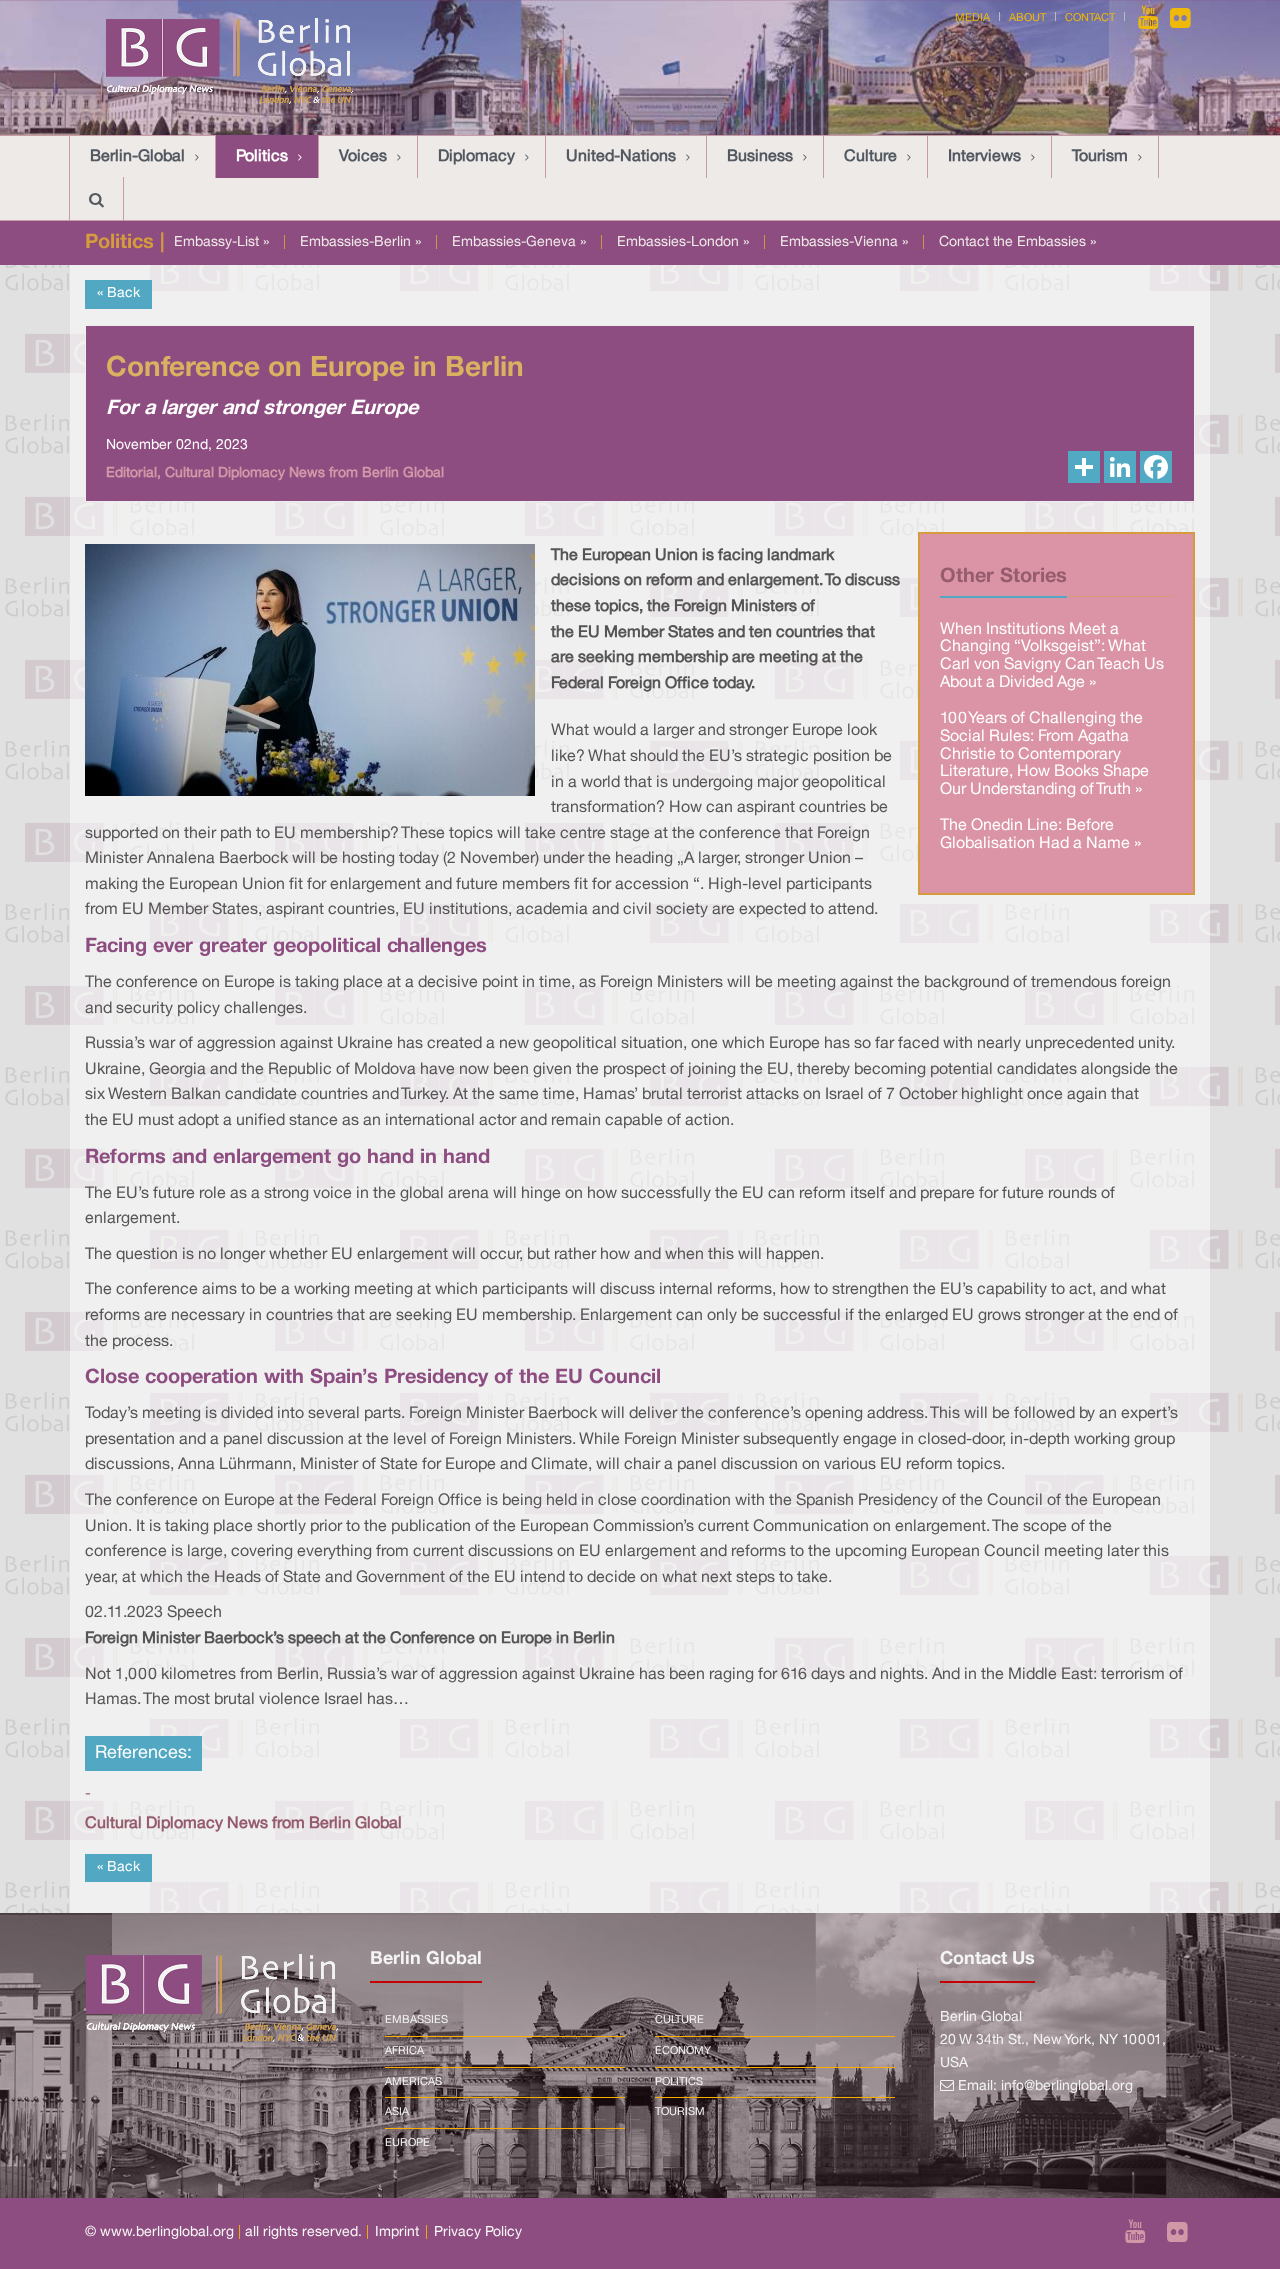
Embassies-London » (683, 242)
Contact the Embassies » (1017, 242)
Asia (397, 2112)
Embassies (416, 2020)
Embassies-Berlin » (360, 242)
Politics (262, 157)
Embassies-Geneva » (519, 242)
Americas (413, 2082)
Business (760, 157)
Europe (407, 2143)
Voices (363, 157)
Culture (870, 157)
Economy (683, 2051)
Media (972, 18)
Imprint (397, 2232)
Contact (1090, 18)
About (1027, 18)
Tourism (1100, 157)
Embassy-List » (221, 242)
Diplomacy (476, 157)
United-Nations (621, 157)
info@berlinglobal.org (1067, 2086)
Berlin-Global (137, 157)
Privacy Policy (478, 2232)
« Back (118, 293)
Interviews (984, 157)
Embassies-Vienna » (844, 242)
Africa (404, 2051)
